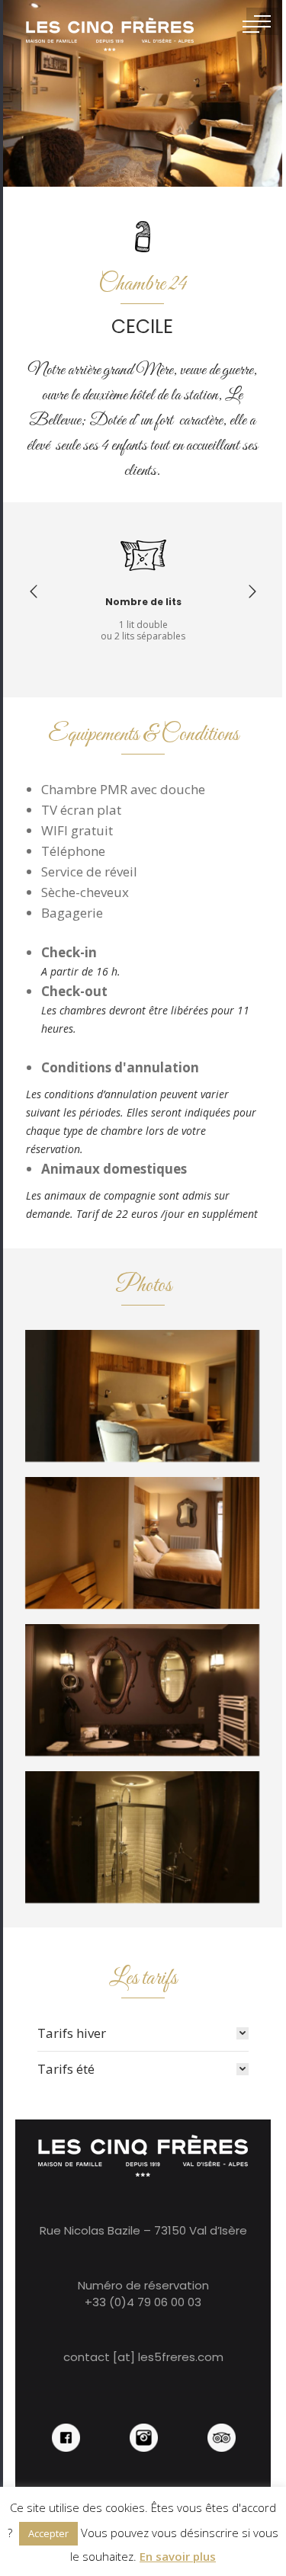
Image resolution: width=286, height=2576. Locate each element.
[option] (143, 585)
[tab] (143, 2033)
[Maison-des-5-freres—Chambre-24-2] (143, 1690)
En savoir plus (178, 2556)
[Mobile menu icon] (262, 21)
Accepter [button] (48, 2533)
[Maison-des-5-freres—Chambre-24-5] (143, 1396)
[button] (34, 591)
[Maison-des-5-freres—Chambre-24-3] (143, 1837)
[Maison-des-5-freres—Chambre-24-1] (143, 1543)
